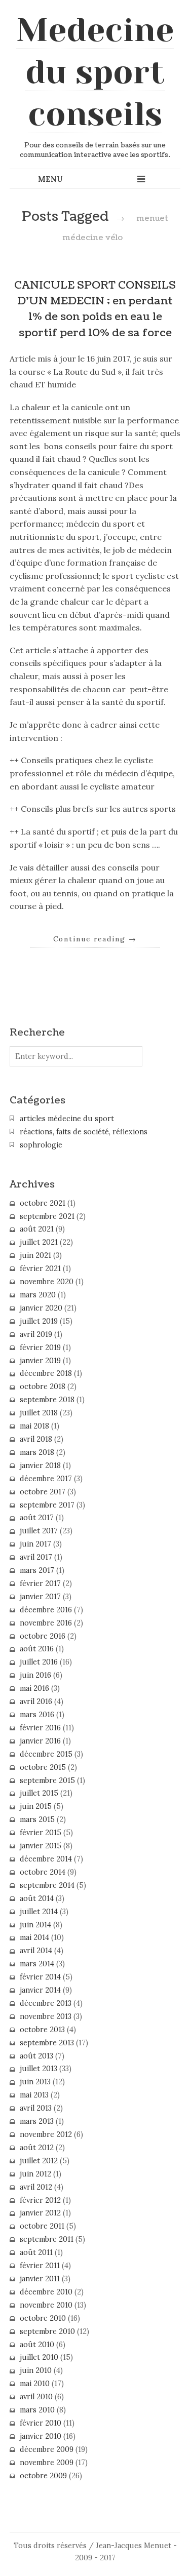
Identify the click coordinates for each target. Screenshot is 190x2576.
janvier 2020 (41, 1308)
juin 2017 (35, 1544)
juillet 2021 (39, 1242)
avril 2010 (36, 2397)
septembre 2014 (47, 1885)
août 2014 (37, 1898)
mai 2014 (34, 1937)
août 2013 (36, 2056)
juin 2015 (36, 1806)
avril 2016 (36, 1701)
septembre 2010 (47, 2331)
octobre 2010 (43, 2318)
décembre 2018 (46, 1373)
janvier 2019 (40, 1361)
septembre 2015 (47, 1780)
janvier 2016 (40, 1741)
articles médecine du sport (67, 1119)
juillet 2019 (39, 1321)
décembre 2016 (46, 1610)
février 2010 (41, 2423)
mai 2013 (34, 2095)
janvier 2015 (41, 1846)
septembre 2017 (47, 1505)
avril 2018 (36, 1439)
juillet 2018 (39, 1413)
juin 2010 (36, 2370)
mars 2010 (37, 2410)
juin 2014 (35, 1925)
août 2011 (36, 2252)
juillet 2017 (39, 1531)
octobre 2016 (43, 1636)
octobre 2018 (43, 1386)
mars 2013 (37, 2121)
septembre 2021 (47, 1216)
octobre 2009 (43, 2476)
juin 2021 (35, 1255)
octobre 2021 (43, 1203)
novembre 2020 (47, 1282)
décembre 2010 (46, 2292)
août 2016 (37, 1649)
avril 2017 (36, 1557)
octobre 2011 (42, 2226)
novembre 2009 (47, 2463)
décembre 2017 (46, 1479)
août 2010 (37, 2345)
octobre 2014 (43, 1872)
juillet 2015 (39, 1793)
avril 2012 (36, 2187)
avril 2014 (36, 1951)
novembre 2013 (46, 2016)
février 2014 (40, 1977)
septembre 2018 (47, 1400)
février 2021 (40, 1269)
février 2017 (40, 1583)
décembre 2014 (46, 1859)
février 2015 (41, 1833)
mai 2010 (35, 2384)
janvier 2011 (40, 2279)
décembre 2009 (47, 2449)
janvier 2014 (40, 1990)
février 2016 (40, 1728)
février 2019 (40, 1348)
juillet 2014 (39, 1912)
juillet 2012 (39, 2161)
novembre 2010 (46, 2305)
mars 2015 (37, 1819)
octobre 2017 (43, 1492)
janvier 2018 (40, 1465)
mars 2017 (37, 1570)
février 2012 (40, 2200)
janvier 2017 (40, 1597)
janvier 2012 (40, 2213)
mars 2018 (37, 1452)
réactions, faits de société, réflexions (84, 1132)
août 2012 (37, 2148)
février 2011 (40, 2266)
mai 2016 (34, 1688)
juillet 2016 (39, 1662)
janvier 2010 (41, 2436)
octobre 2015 (43, 1767)
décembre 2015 (46, 1754)
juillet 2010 (39, 2357)
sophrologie (41, 1145)
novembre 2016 (46, 1623)
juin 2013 (35, 2082)
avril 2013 (36, 2108)
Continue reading (95, 939)
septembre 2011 (47, 2239)
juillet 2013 (39, 2069)
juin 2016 (35, 1675)
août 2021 (37, 1229)
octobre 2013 (42, 2030)
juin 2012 (35, 2174)
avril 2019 (36, 1334)
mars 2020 (38, 1295)
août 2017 (37, 1518)
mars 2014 (37, 1964)
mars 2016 (37, 1715)
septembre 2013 (47, 2043)
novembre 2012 (46, 2134)
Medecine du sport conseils (95, 72)
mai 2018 (34, 1426)
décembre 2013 (46, 2003)
